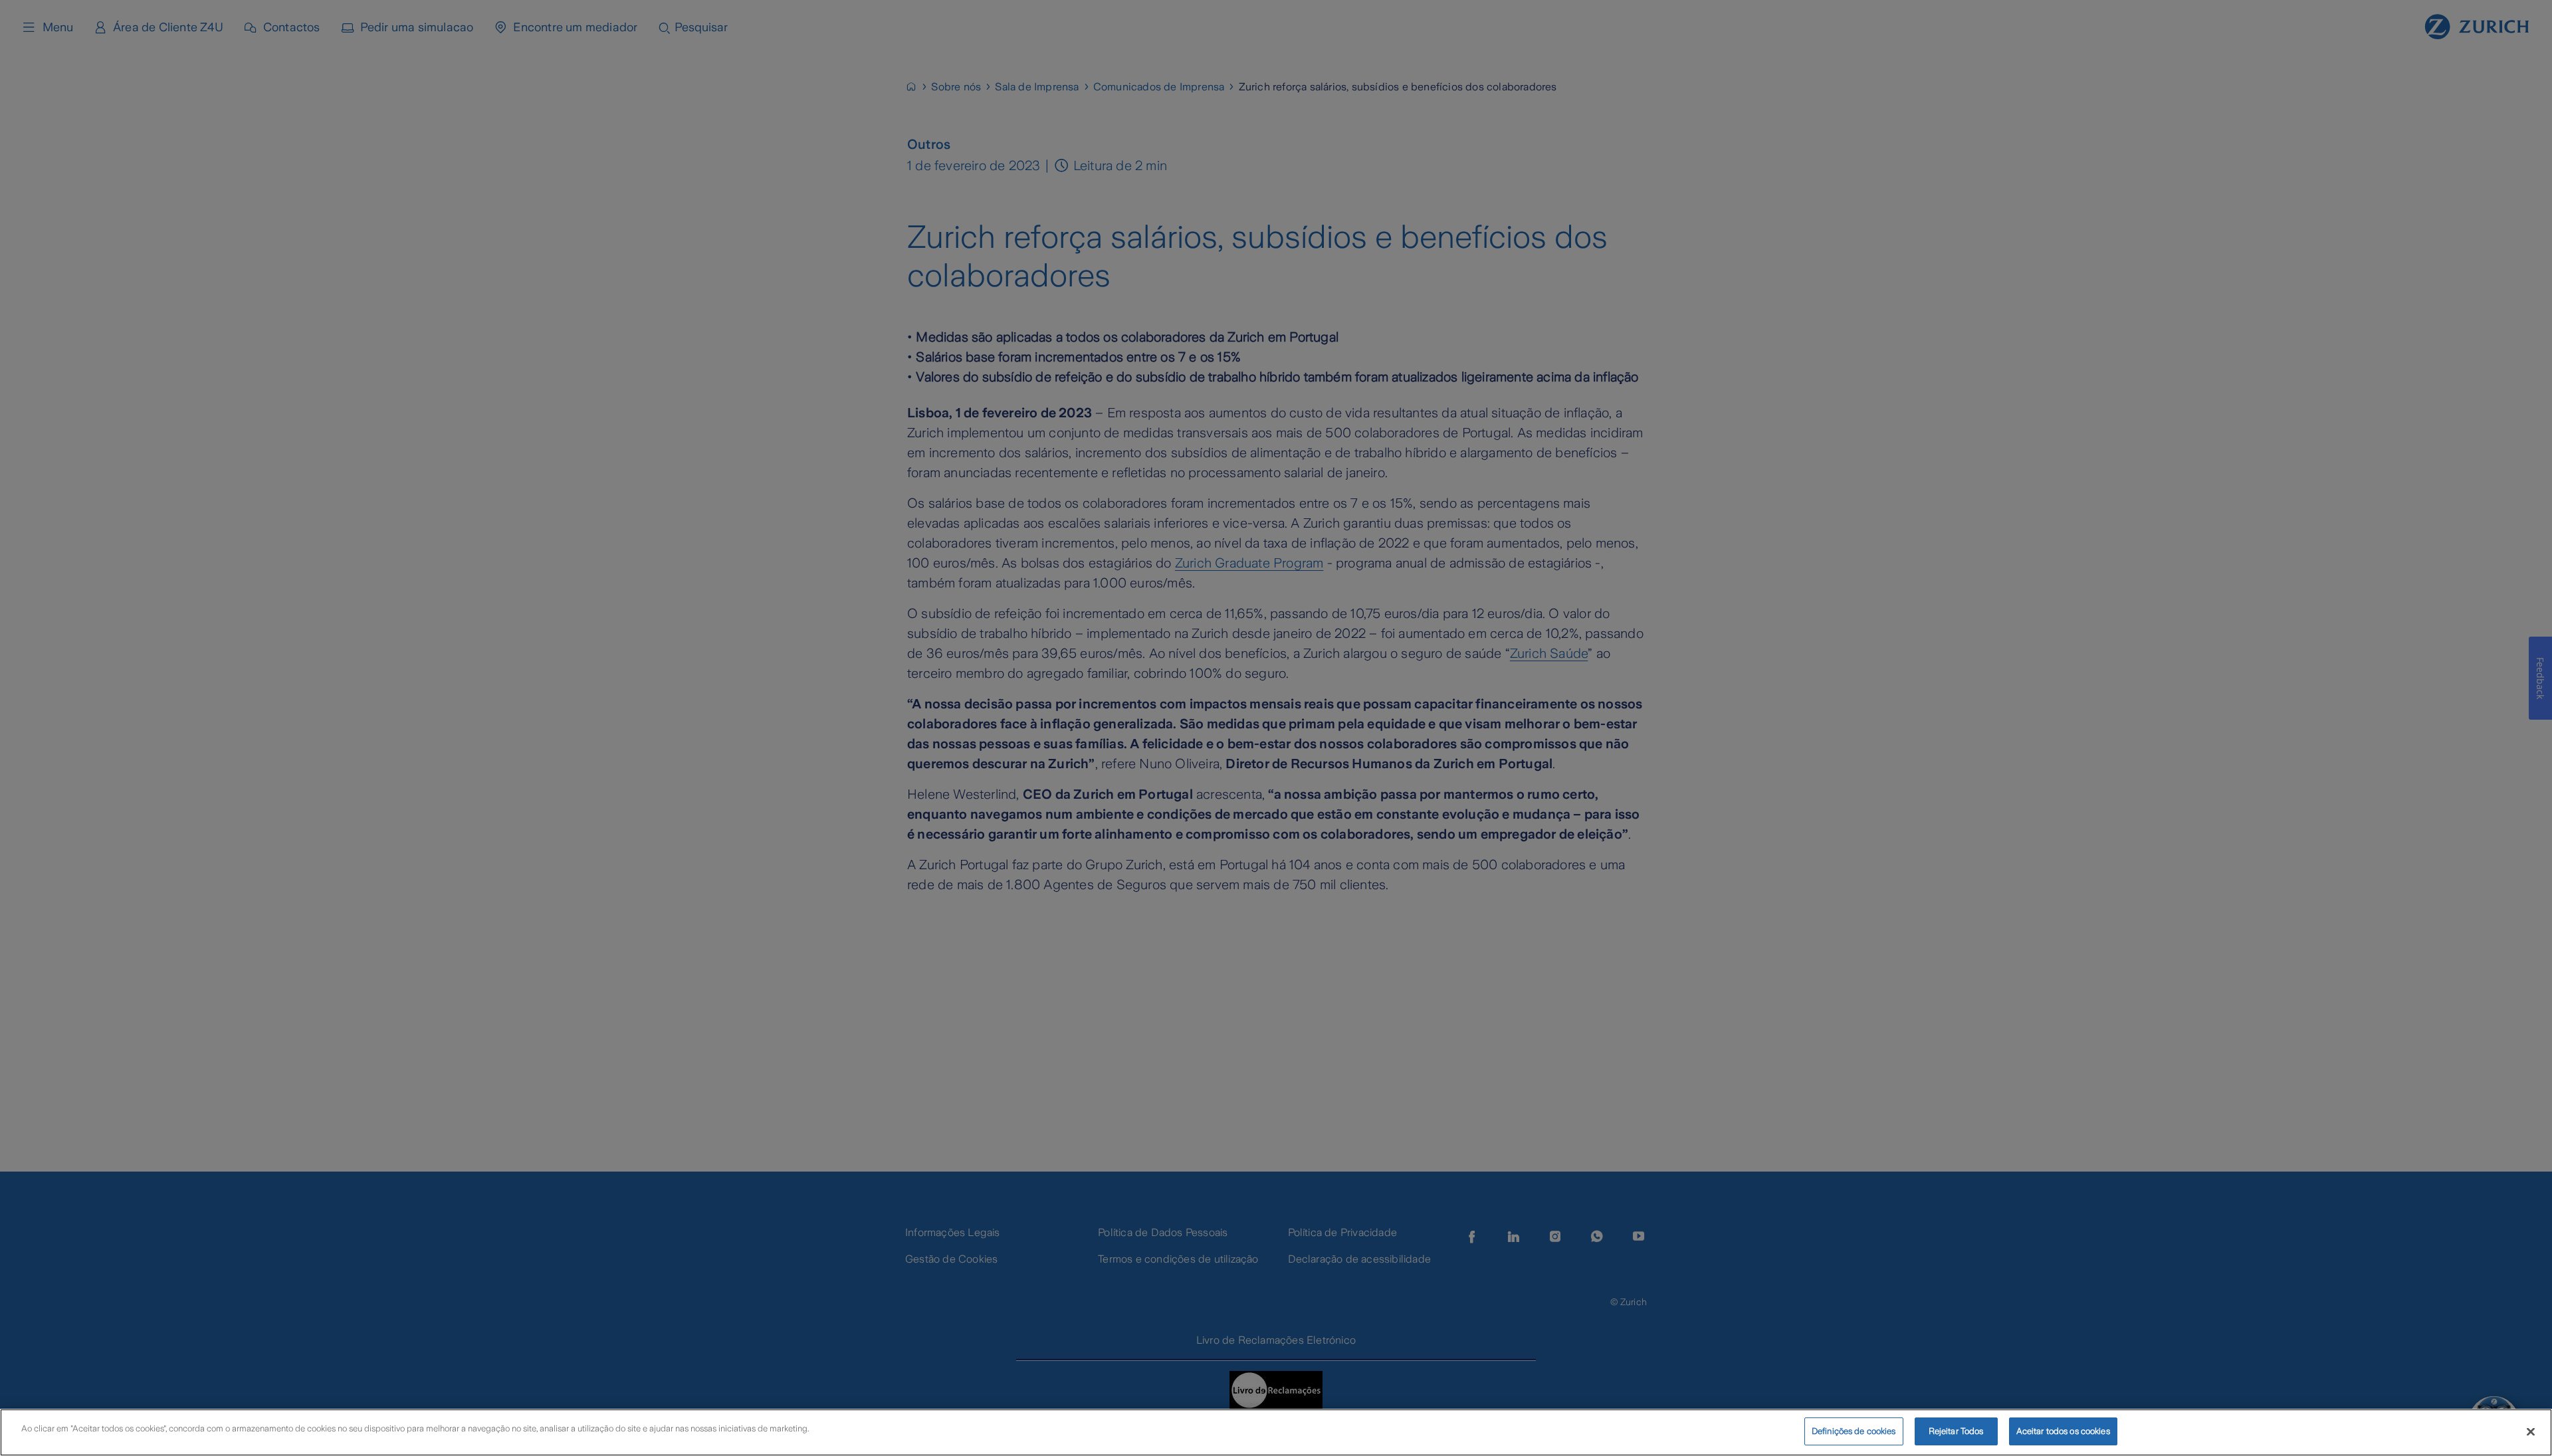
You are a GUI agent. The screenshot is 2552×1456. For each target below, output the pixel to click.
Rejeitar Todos (1956, 1431)
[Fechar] (2531, 1431)
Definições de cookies (1854, 1431)
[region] (1276, 1432)
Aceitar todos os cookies (2063, 1431)
